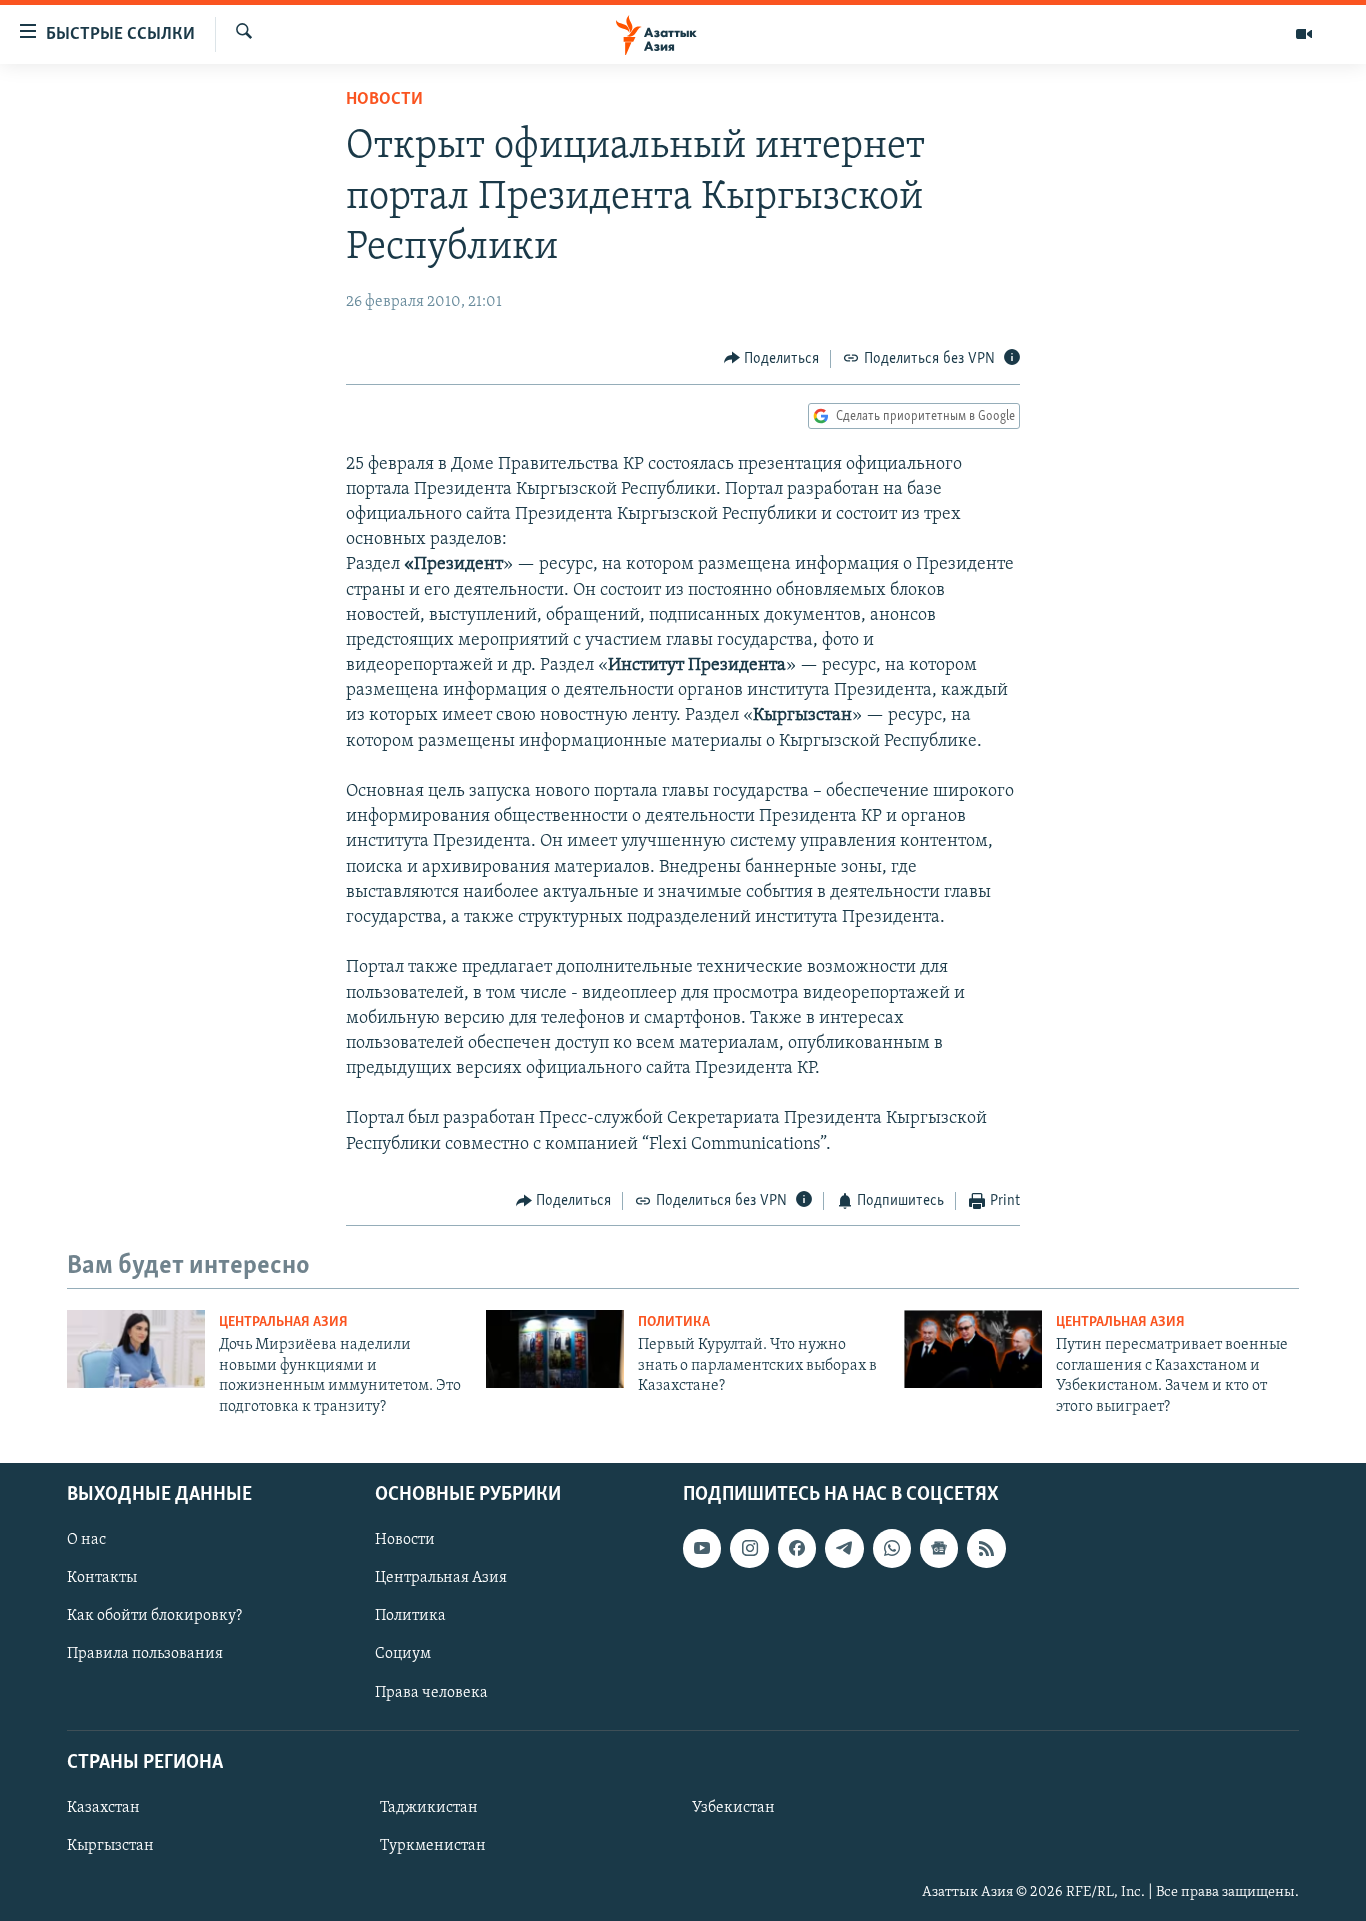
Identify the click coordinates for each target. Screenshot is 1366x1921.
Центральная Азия (283, 1322)
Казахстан (103, 1808)
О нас (86, 1540)
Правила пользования (145, 1654)
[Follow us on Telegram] (844, 1548)
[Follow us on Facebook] (797, 1548)
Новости (384, 100)
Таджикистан (429, 1808)
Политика (674, 1322)
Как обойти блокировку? (154, 1616)
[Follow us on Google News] (939, 1548)
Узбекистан (733, 1808)
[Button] (772, 359)
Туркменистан (433, 1846)
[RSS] (986, 1548)
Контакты (102, 1578)
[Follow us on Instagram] (749, 1548)
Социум (403, 1654)
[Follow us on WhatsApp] (892, 1548)
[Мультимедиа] (1304, 34)
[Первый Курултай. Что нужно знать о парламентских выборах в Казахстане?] (555, 1349)
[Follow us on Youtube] (702, 1548)
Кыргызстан (110, 1846)
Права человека (431, 1693)
